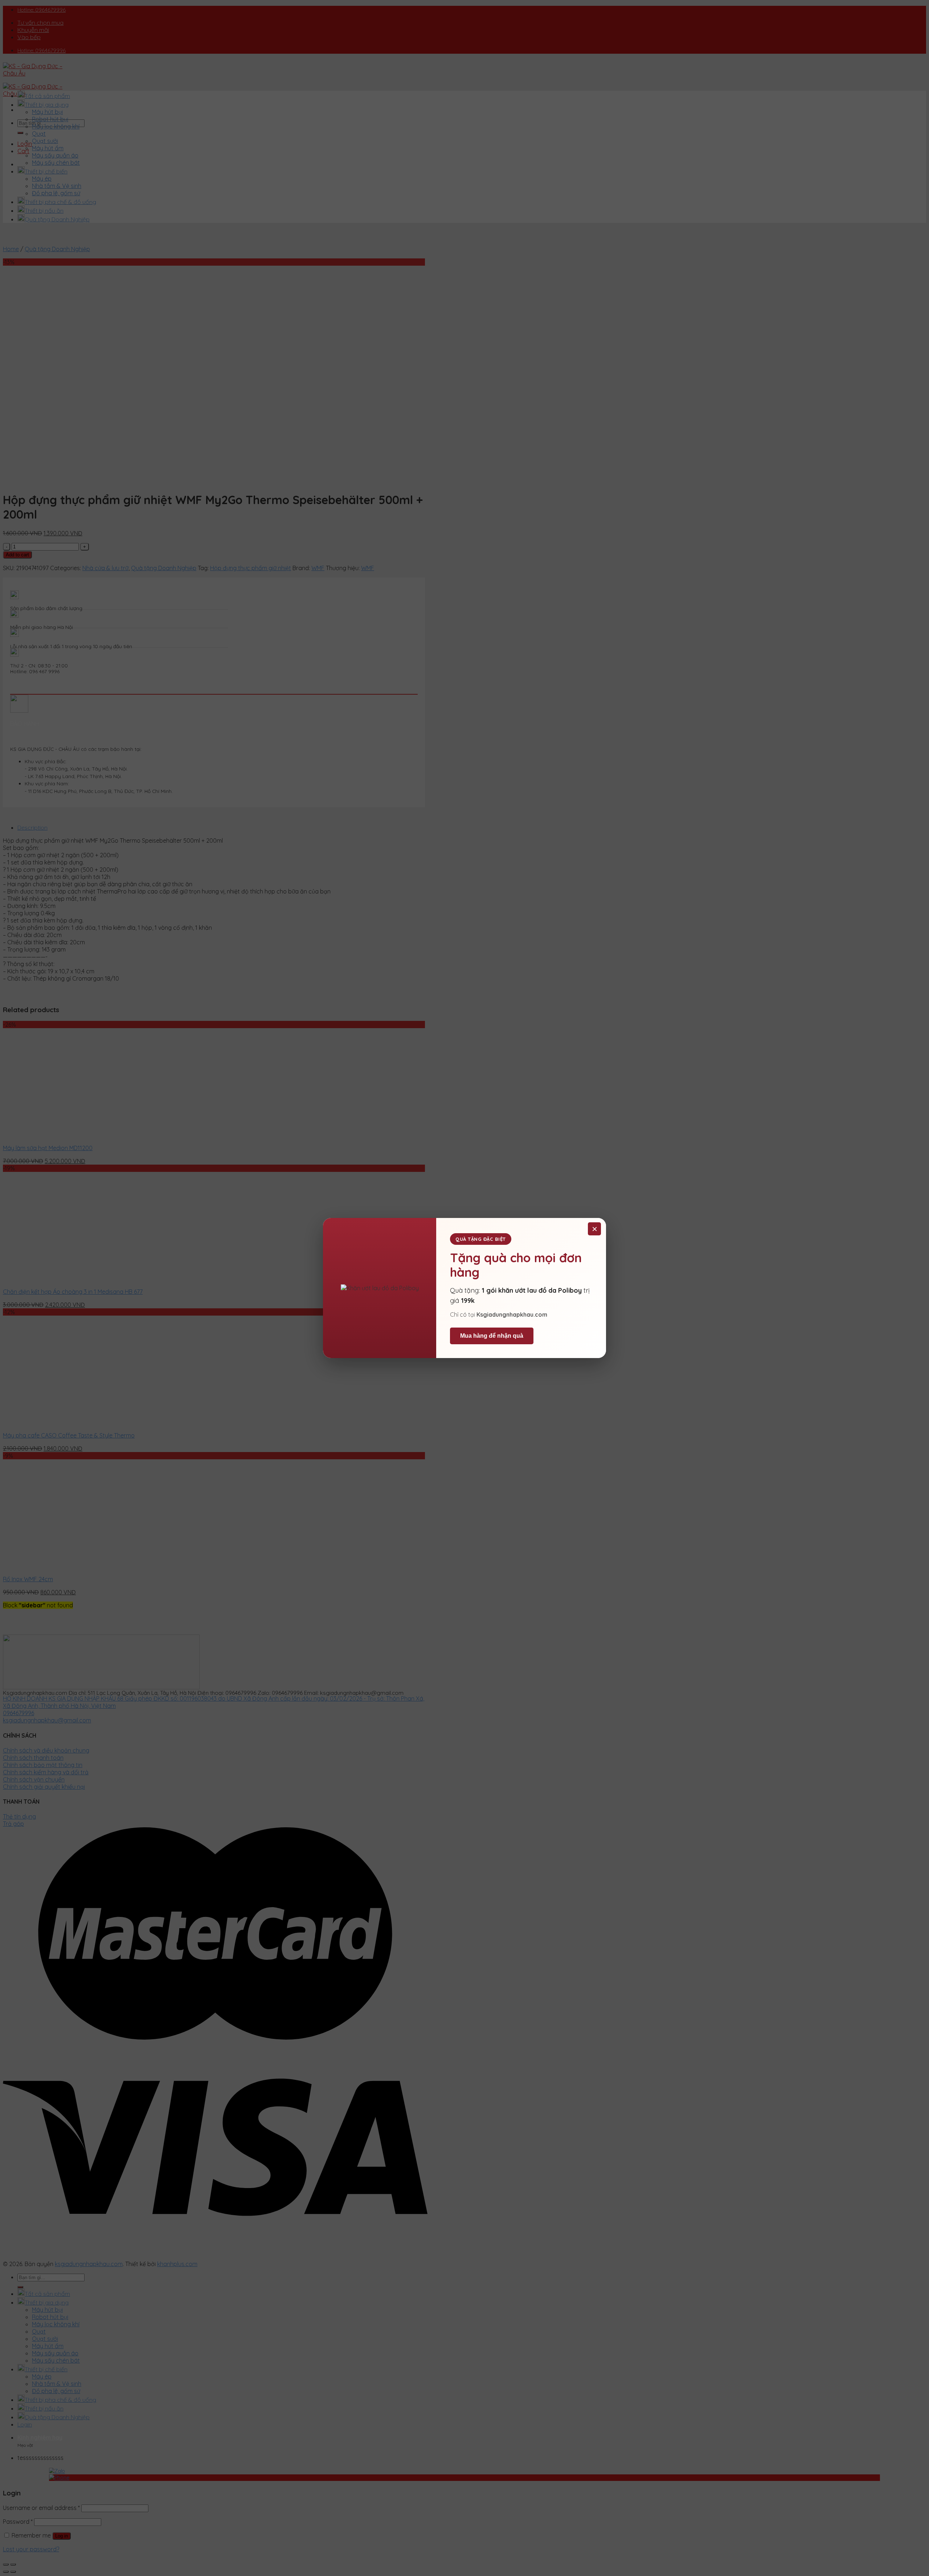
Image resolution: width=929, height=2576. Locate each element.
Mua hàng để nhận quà (492, 1336)
